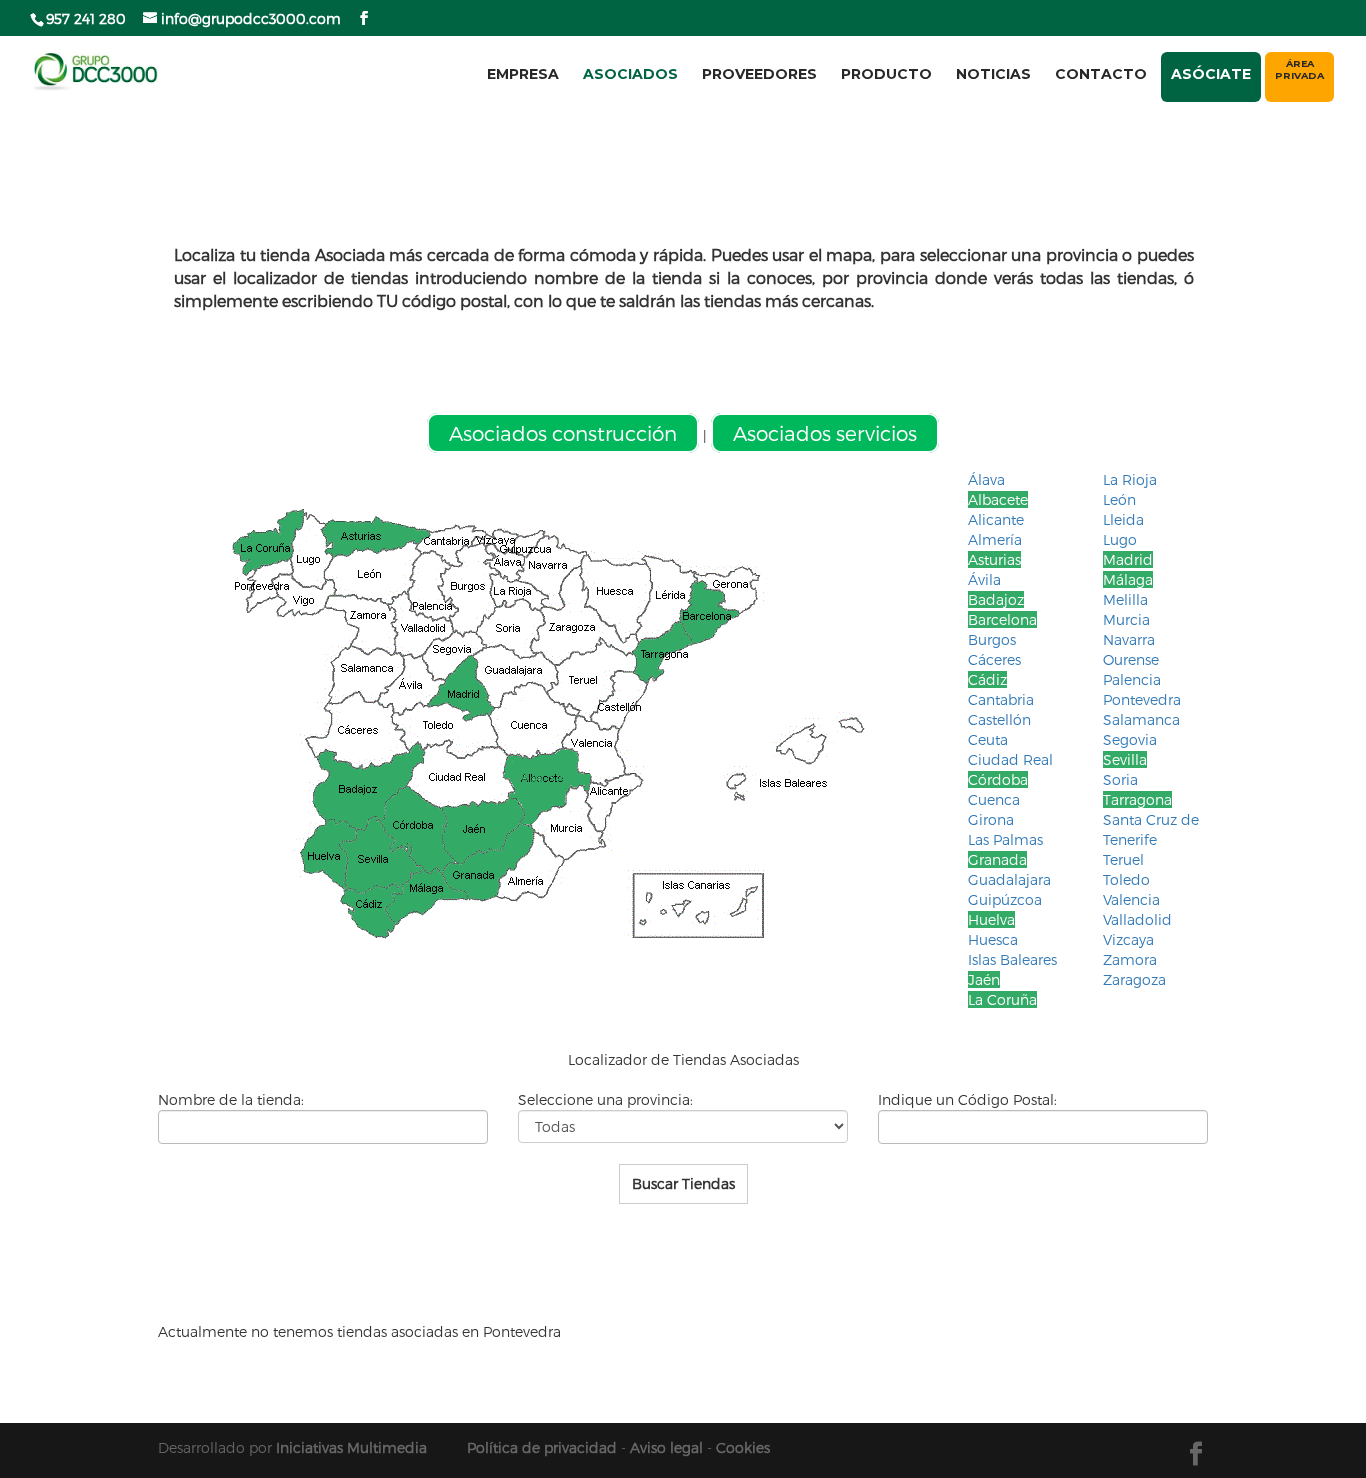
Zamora (1130, 959)
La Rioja (1130, 479)
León (1119, 499)
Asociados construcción (563, 433)
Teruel (1123, 859)
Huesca (993, 939)
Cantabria (1001, 699)
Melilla (1125, 599)
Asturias (994, 559)
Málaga (1128, 579)
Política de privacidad (542, 1447)
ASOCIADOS (630, 74)
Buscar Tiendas (683, 1183)
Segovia (1130, 739)
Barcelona (1002, 619)
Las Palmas (1005, 839)
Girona (991, 819)
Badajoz (996, 599)
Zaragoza (1134, 979)
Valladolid (1137, 919)
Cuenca (994, 799)
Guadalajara (1009, 879)
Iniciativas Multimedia (351, 1447)
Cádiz (987, 679)
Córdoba (998, 779)
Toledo (1126, 879)
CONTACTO (1101, 74)
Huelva (991, 919)
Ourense (1131, 659)
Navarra (1129, 639)
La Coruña (1002, 999)
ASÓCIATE (1211, 74)
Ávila (984, 579)
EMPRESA (523, 74)
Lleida (1123, 519)
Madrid (1128, 559)
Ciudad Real (1010, 759)
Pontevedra (1142, 699)
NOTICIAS (993, 74)
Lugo (1120, 539)
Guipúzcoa (1005, 899)
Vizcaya (1128, 939)
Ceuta (988, 739)
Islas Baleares (1012, 959)
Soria (1120, 779)
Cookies (743, 1447)
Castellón (999, 719)
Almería (995, 539)
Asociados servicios (825, 433)
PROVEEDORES (759, 74)
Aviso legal (666, 1447)
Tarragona (1137, 799)
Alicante (996, 519)
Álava (986, 479)
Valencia (1131, 899)
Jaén (984, 979)
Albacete (998, 499)
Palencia (1132, 679)
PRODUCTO (886, 74)
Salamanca (1141, 719)
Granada (997, 859)
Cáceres (994, 659)
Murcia (1126, 619)
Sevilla (1125, 759)
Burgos (992, 639)
